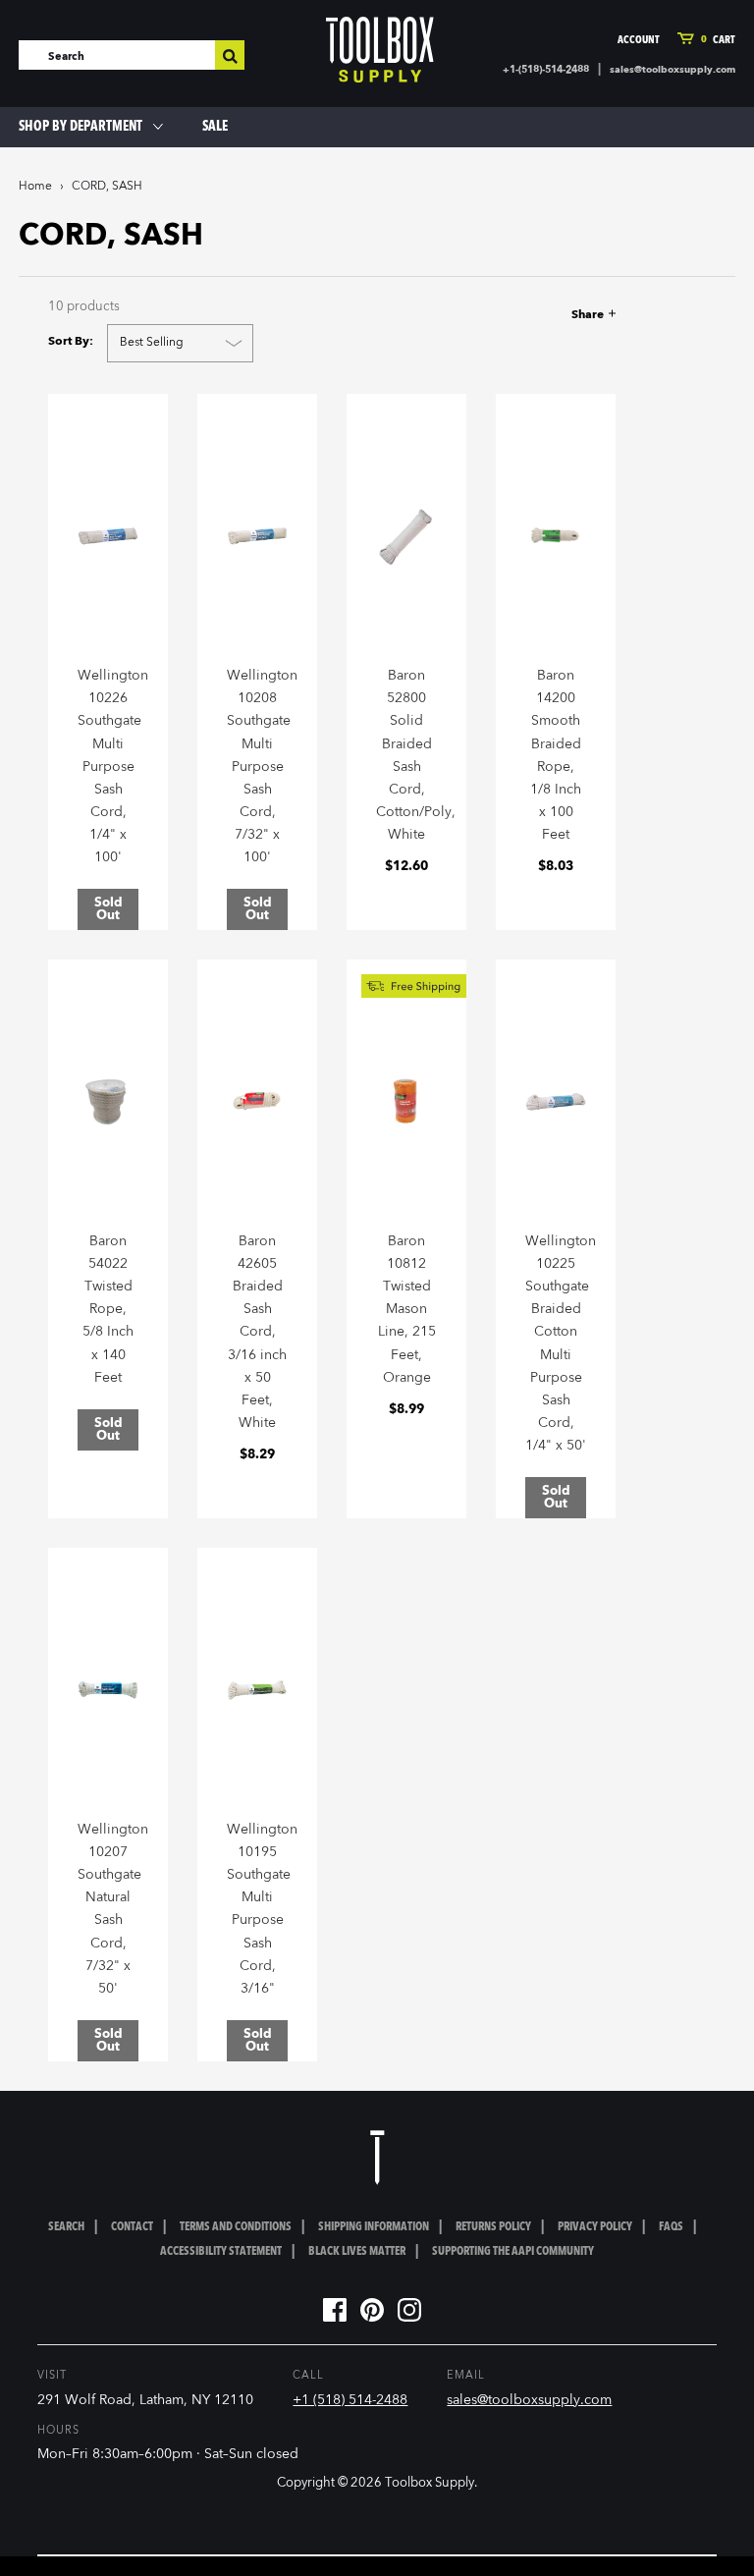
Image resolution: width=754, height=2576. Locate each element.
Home (35, 187)
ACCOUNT (639, 41)
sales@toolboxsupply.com (673, 70)
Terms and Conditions (236, 2227)
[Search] (230, 55)
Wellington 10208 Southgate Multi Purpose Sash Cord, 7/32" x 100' (262, 767)
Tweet (525, 315)
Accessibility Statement (221, 2252)
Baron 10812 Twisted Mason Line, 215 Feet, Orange (407, 1310)
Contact (132, 2227)
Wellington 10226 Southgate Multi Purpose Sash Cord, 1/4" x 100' (113, 767)
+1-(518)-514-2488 (546, 70)
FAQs (671, 2227)
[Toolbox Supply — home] (380, 50)
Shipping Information (374, 2227)
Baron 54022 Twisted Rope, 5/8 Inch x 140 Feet (108, 1310)
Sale (215, 127)
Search (66, 2227)
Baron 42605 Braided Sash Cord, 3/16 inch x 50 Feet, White (257, 1332)
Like (492, 315)
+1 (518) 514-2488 (350, 2400)
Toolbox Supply (430, 2483)
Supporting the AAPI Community (513, 2252)
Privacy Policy (595, 2227)
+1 (560, 315)
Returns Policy (493, 2227)
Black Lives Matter (357, 2252)
